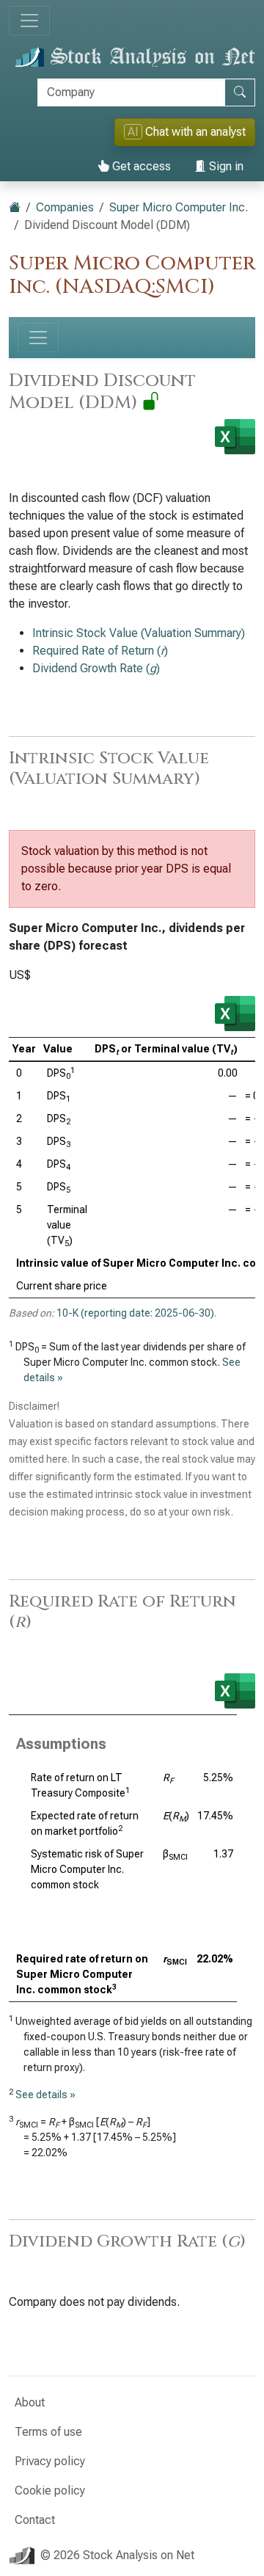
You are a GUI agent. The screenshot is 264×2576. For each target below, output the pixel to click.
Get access (140, 166)
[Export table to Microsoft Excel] (235, 1014)
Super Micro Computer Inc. (179, 207)
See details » (45, 2095)
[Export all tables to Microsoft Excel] (235, 437)
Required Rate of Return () (100, 651)
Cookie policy (50, 2491)
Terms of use (48, 2432)
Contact (35, 2520)
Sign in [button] (225, 166)
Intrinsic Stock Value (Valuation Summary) (139, 633)
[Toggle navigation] (29, 21)
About (30, 2402)
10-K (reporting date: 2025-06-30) (135, 1313)
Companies (65, 207)
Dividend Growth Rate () (96, 668)
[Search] (240, 92)
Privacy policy (50, 2461)
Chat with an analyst (187, 132)
